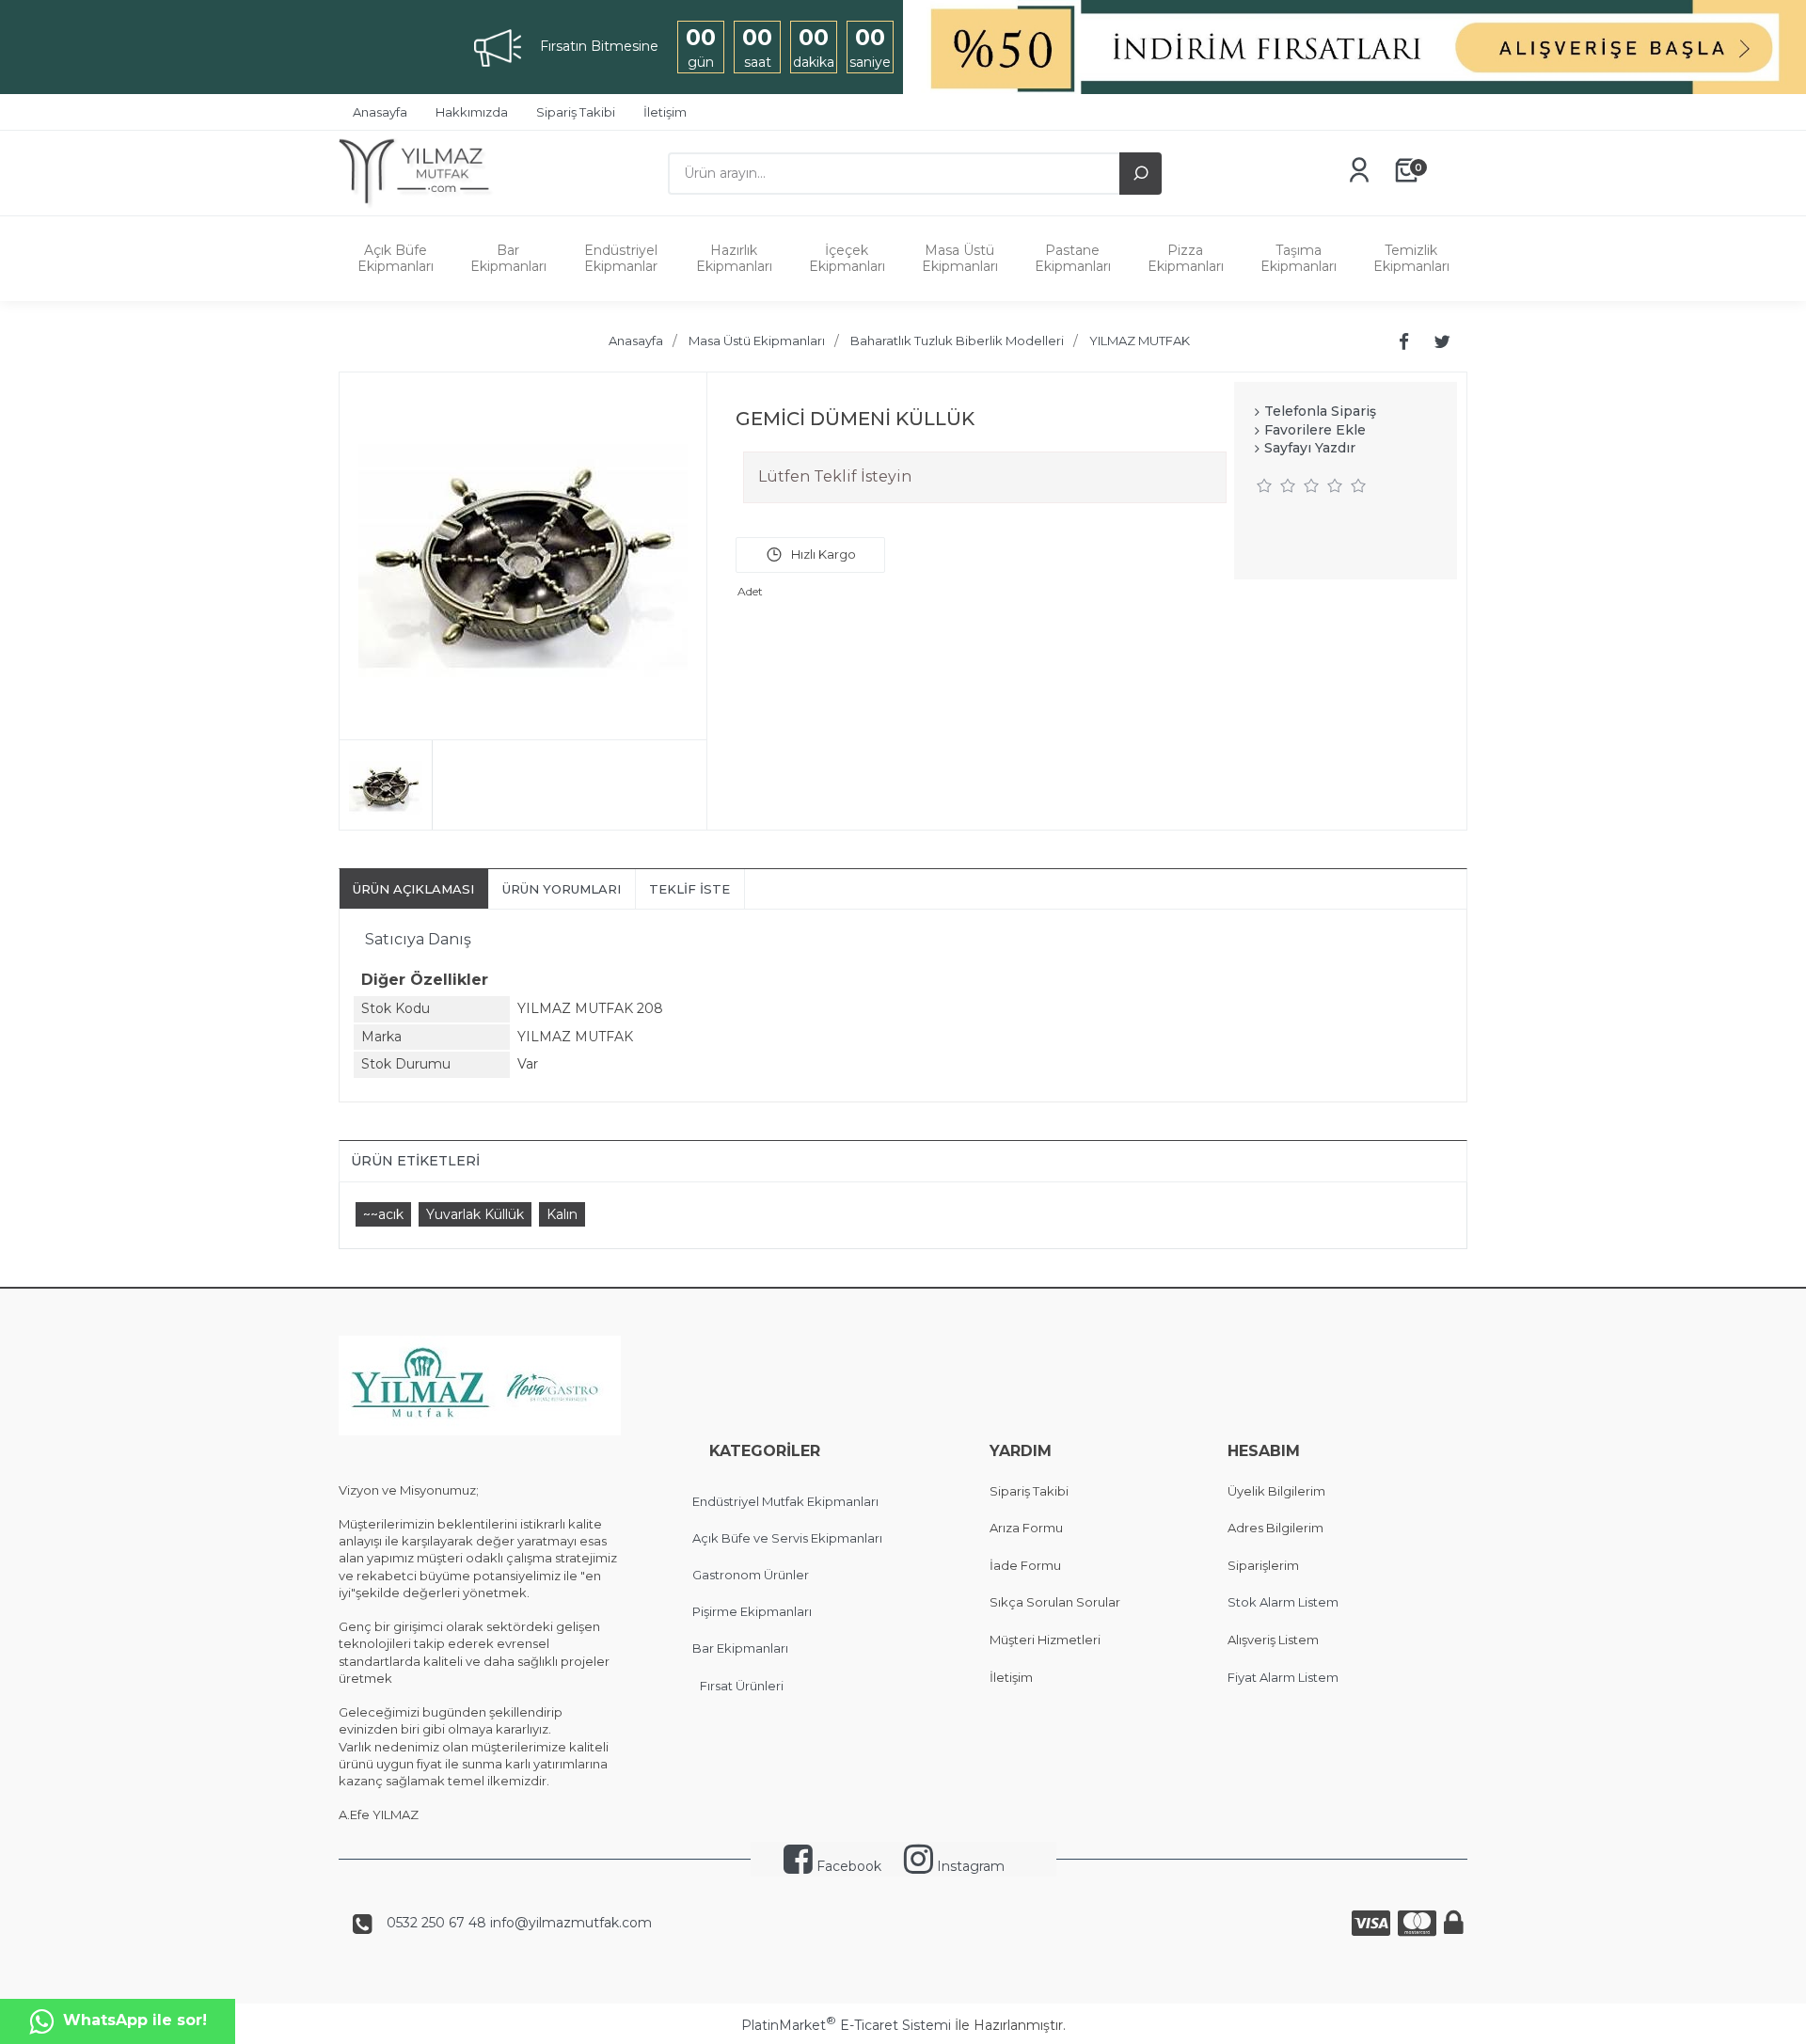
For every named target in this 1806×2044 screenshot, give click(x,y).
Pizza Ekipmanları (1186, 258)
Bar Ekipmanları (508, 258)
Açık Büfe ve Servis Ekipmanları (787, 1538)
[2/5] (1276, 485)
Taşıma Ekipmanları (1299, 258)
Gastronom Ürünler (751, 1575)
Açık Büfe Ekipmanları (396, 258)
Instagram (969, 1866)
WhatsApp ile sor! (135, 2020)
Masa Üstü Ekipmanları (960, 258)
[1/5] (1265, 485)
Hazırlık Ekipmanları (734, 258)
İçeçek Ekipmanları (847, 258)
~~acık (383, 1214)
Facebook (847, 1866)
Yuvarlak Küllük (475, 1214)
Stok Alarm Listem (1283, 1602)
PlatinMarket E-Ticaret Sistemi (846, 2025)
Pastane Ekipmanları (1073, 258)
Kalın (562, 1214)
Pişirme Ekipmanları (752, 1611)
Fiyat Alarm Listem (1283, 1677)
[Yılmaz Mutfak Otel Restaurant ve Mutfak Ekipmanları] (421, 206)
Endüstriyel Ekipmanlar (621, 258)
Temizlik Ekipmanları (1411, 258)
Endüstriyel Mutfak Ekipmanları (785, 1501)
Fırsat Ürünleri (742, 1686)
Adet (750, 591)
